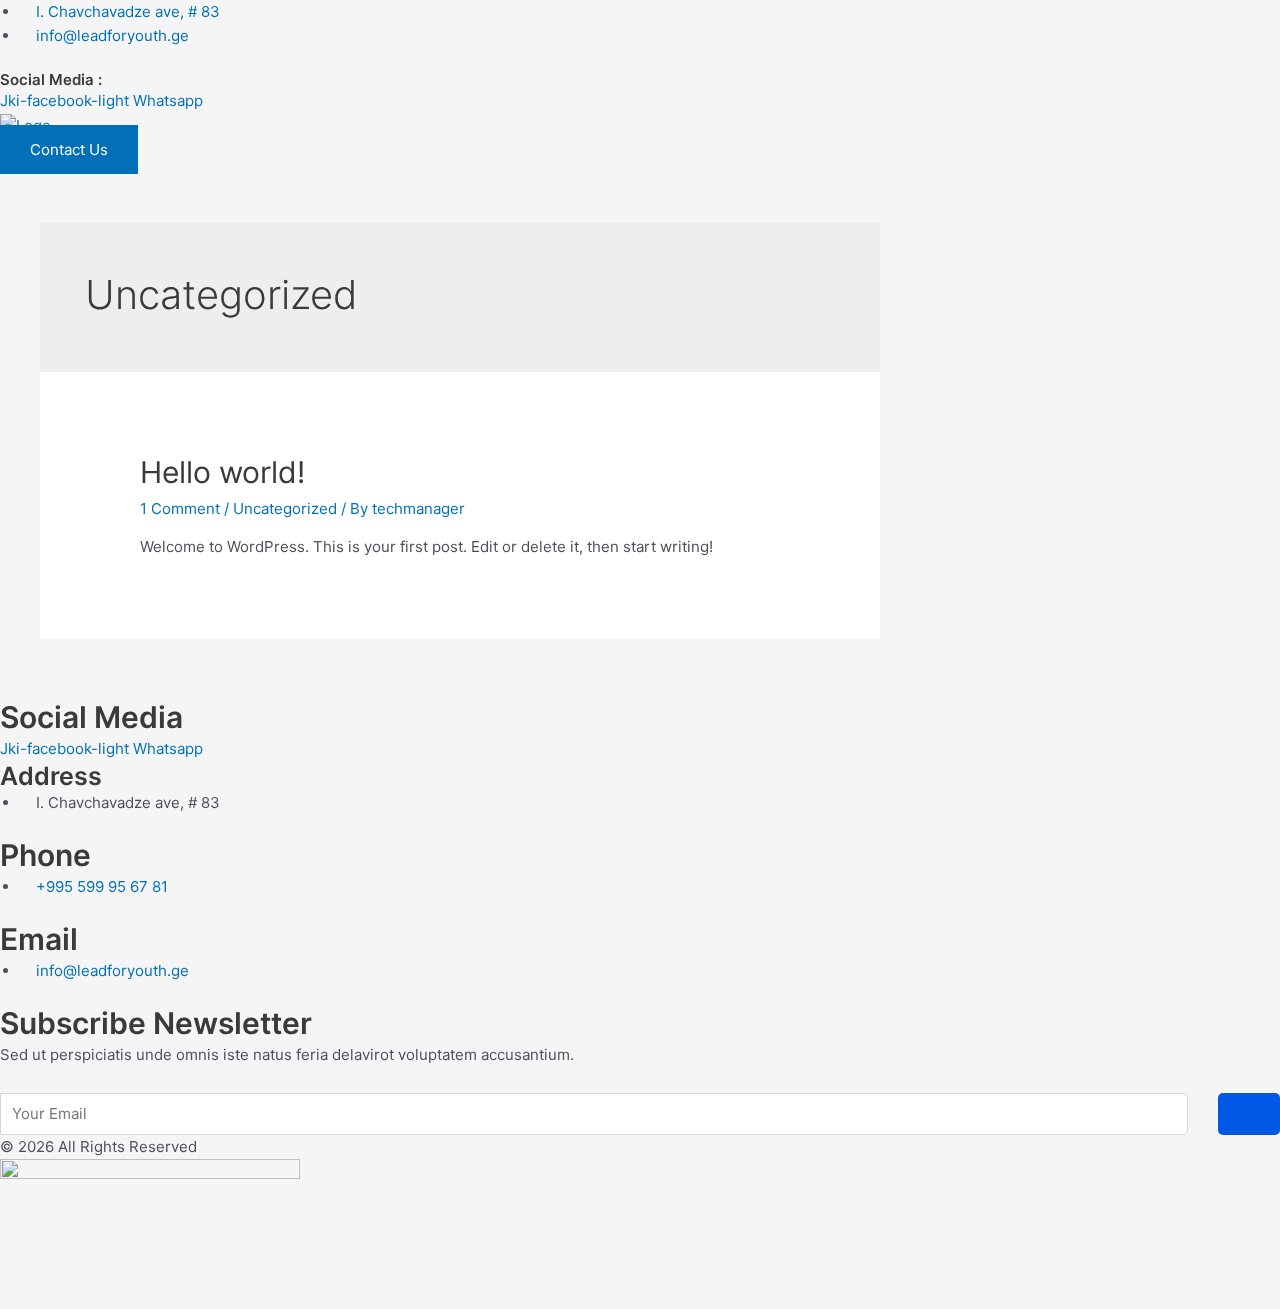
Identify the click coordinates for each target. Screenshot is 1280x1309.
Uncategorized (285, 508)
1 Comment (180, 508)
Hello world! (222, 472)
